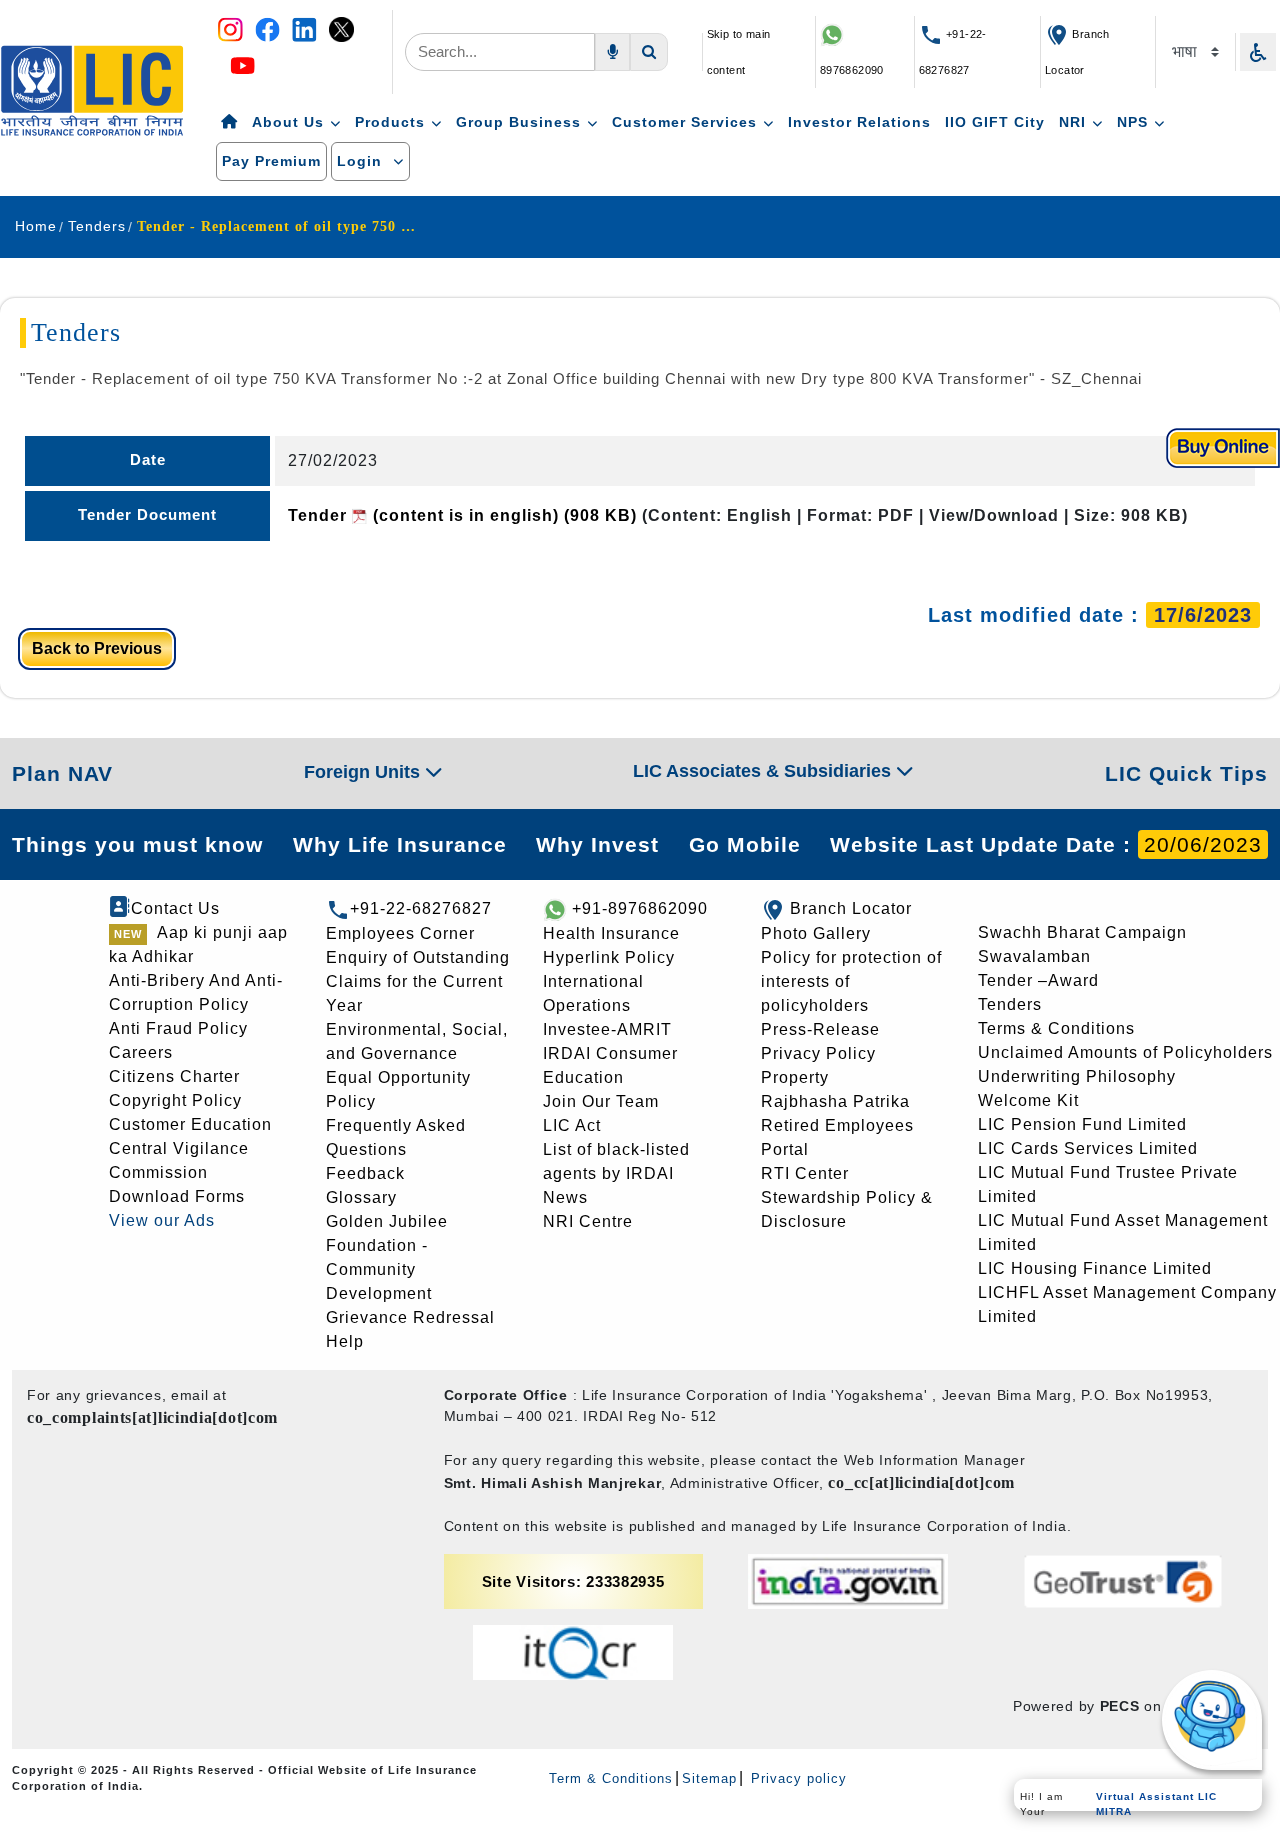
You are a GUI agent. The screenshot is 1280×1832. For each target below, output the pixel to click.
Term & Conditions (611, 1778)
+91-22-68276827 (421, 908)
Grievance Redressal (410, 1317)
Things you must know (137, 844)
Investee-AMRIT (607, 1029)
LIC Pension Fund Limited (1082, 1124)
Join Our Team (601, 1101)
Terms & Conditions (1056, 1028)
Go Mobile (745, 844)
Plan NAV (62, 773)
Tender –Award (1038, 980)
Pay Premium (271, 161)
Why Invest (597, 844)
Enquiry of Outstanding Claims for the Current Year (418, 981)
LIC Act (572, 1125)
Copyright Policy (175, 1100)
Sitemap (709, 1778)
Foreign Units (364, 772)
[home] (229, 123)
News (565, 1197)
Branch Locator (851, 908)
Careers (141, 1052)
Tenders (1010, 1004)
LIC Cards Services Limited (1088, 1148)
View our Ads (162, 1220)
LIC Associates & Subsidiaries (764, 771)
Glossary (361, 1197)
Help (345, 1341)
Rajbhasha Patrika (835, 1101)
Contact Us (175, 908)
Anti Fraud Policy (178, 1028)
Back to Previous (97, 648)
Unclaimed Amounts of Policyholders (1125, 1052)
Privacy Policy (818, 1053)
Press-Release (820, 1029)
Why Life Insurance (400, 844)
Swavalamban (1034, 956)
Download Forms (177, 1196)
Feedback (365, 1173)
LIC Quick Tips (1186, 773)
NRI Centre (588, 1221)
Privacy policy (796, 1778)
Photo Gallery (816, 933)
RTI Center (805, 1173)
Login (362, 161)
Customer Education (190, 1124)
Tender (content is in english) (462, 515)
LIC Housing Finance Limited (1095, 1268)
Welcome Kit (1028, 1100)
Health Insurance (611, 933)
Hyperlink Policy (609, 957)
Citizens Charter (174, 1076)
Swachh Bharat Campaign (1082, 932)
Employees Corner (400, 933)
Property (795, 1077)
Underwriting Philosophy (1077, 1076)
